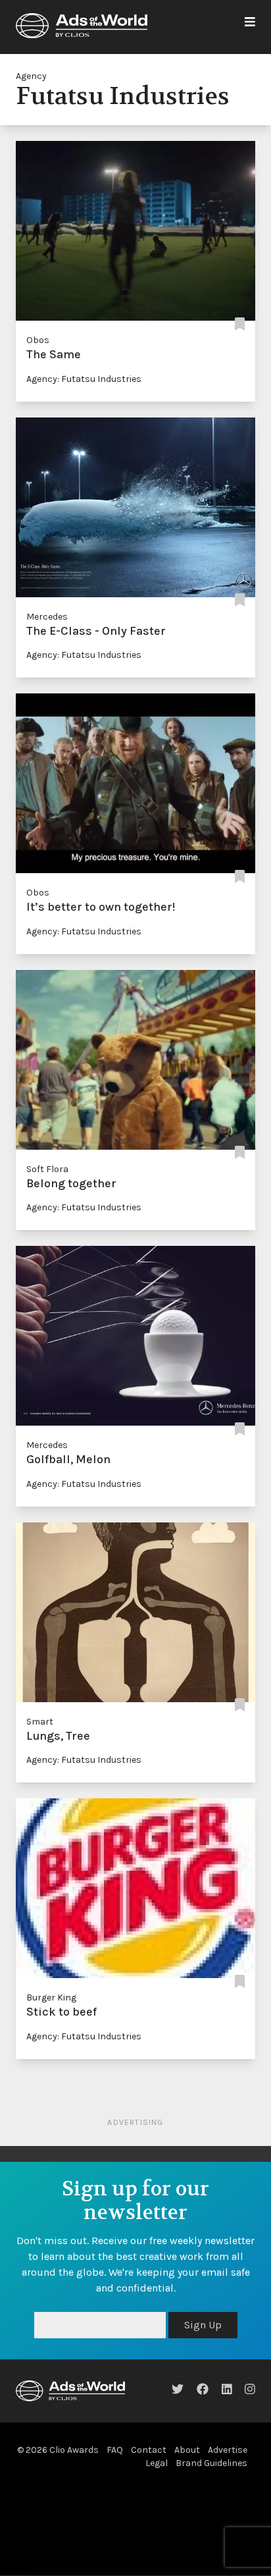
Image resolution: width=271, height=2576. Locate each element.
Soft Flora (47, 1169)
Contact (149, 2450)
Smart (40, 1722)
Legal (157, 2463)
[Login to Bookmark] (240, 324)
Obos (38, 340)
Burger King (51, 1998)
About (187, 2450)
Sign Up (203, 2325)
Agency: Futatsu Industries (84, 379)
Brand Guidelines (211, 2463)
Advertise (228, 2450)
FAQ (115, 2450)
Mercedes (47, 617)
